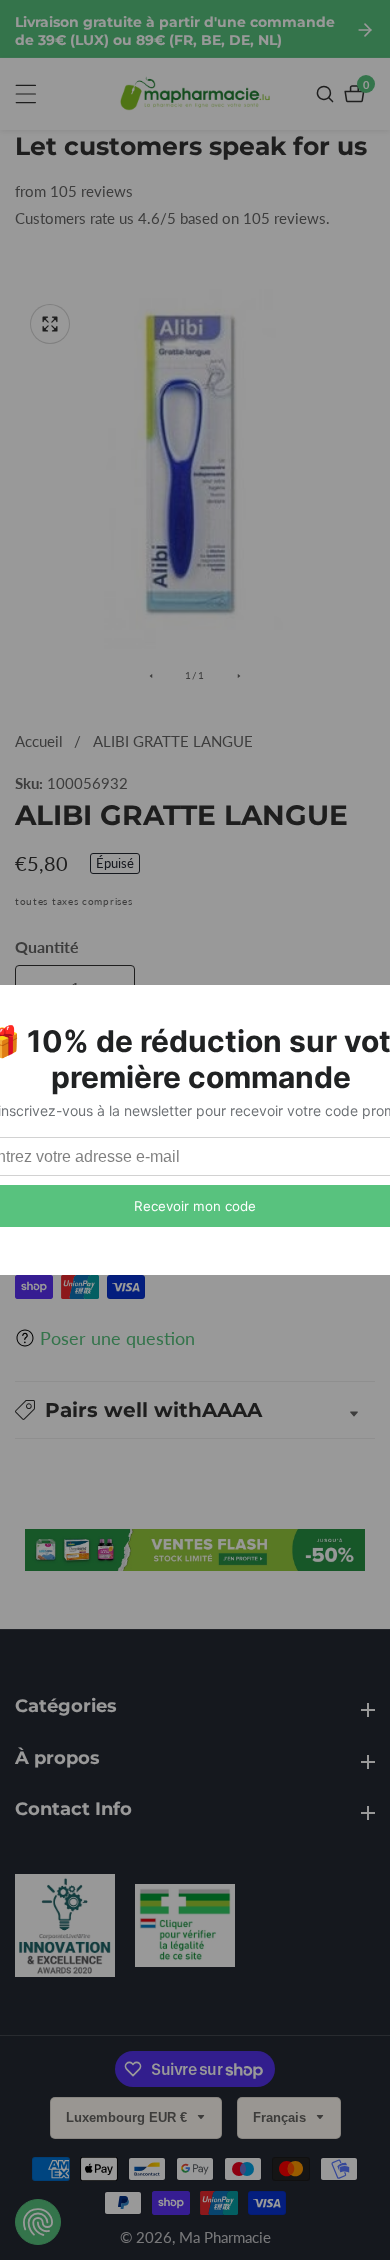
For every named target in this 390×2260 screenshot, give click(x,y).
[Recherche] (327, 94)
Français (281, 2117)
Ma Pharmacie (225, 2237)
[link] (65, 1929)
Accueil (39, 741)
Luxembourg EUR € (128, 2117)
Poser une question (117, 1338)
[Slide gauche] (151, 676)
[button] (195, 1410)
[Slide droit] (239, 676)
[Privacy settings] (38, 2222)
